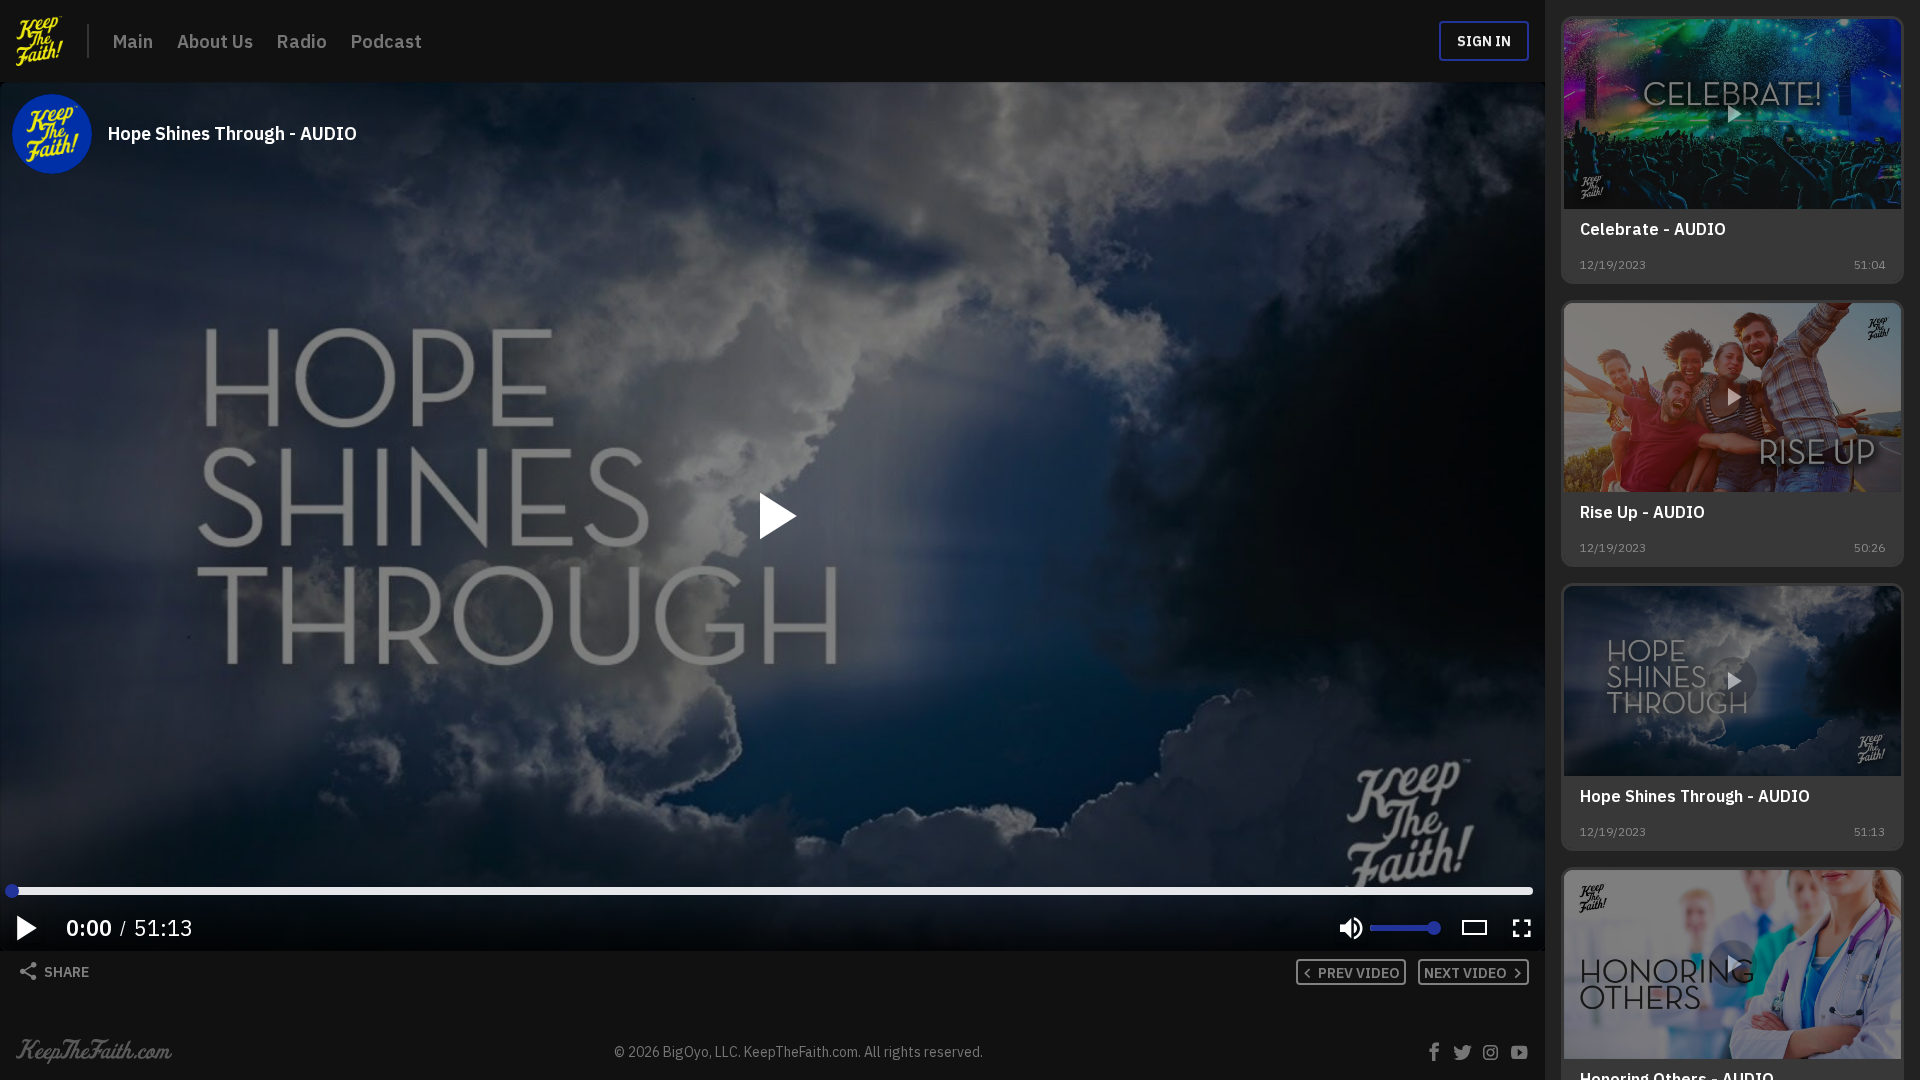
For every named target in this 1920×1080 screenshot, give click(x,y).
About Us (215, 41)
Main (133, 41)
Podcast (386, 41)
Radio (302, 41)
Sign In (1484, 41)
